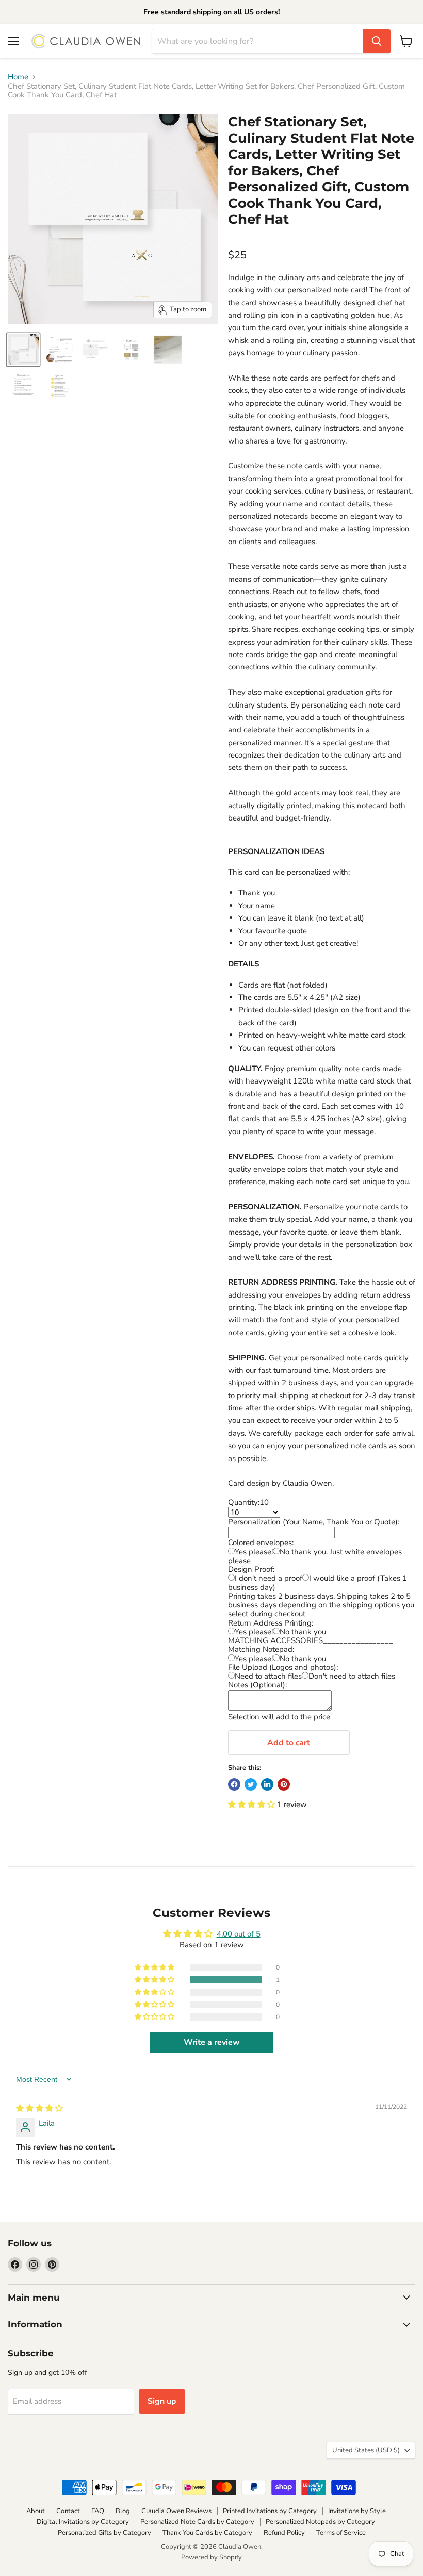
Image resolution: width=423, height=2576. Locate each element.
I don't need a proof (269, 1578)
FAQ (98, 2511)
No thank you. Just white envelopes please (315, 1556)
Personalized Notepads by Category (320, 2522)
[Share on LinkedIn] (267, 1784)
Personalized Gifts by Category (104, 2533)
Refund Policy (284, 2533)
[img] (39, 2108)
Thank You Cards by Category (207, 2533)
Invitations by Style (357, 2511)
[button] (253, 1804)
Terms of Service (341, 2533)
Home (18, 77)
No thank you (303, 1632)
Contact (68, 2511)
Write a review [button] (212, 2042)
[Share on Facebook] (234, 1784)
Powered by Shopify (211, 2557)
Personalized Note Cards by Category (197, 2522)
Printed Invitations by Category (270, 2511)
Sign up (162, 2401)
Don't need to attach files (352, 1676)
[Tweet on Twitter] (251, 1784)
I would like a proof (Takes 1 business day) (318, 1582)
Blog (123, 2511)
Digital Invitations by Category (83, 2522)
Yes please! (254, 1552)
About (36, 2511)
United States (366, 2450)
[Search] (377, 41)
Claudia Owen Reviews (176, 2511)
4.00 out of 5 (239, 1934)
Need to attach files (268, 1676)
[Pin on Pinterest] (284, 1784)
